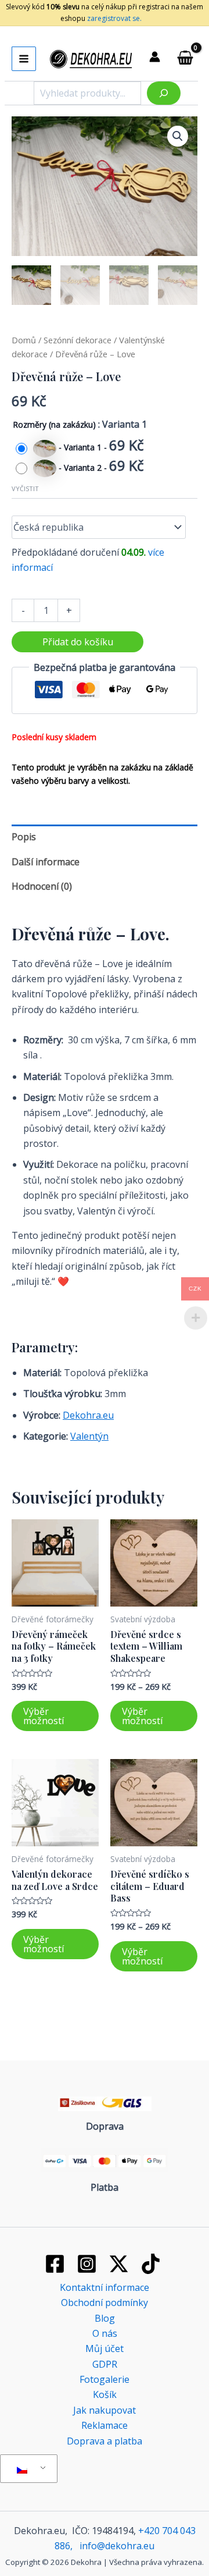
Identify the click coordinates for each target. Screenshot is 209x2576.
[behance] (121, 2264)
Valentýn (89, 1436)
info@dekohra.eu (117, 2546)
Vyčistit (25, 488)
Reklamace (105, 2425)
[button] (178, 136)
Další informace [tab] (46, 862)
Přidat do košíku (78, 642)
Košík (105, 2394)
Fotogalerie (105, 2379)
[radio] (83, 448)
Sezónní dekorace (78, 340)
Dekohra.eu (88, 1415)
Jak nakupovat (105, 2410)
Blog (105, 2318)
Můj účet (105, 2348)
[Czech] (27, 2469)
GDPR (105, 2364)
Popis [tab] (24, 837)
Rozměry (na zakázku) (54, 424)
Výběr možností (44, 1716)
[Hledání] (164, 93)
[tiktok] (152, 2264)
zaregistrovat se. (113, 18)
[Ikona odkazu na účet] (155, 57)
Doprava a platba (105, 2441)
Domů (24, 340)
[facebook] (57, 2264)
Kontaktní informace (105, 2287)
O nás (105, 2333)
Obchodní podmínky (105, 2303)
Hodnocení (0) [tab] (42, 886)
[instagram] (89, 2264)
